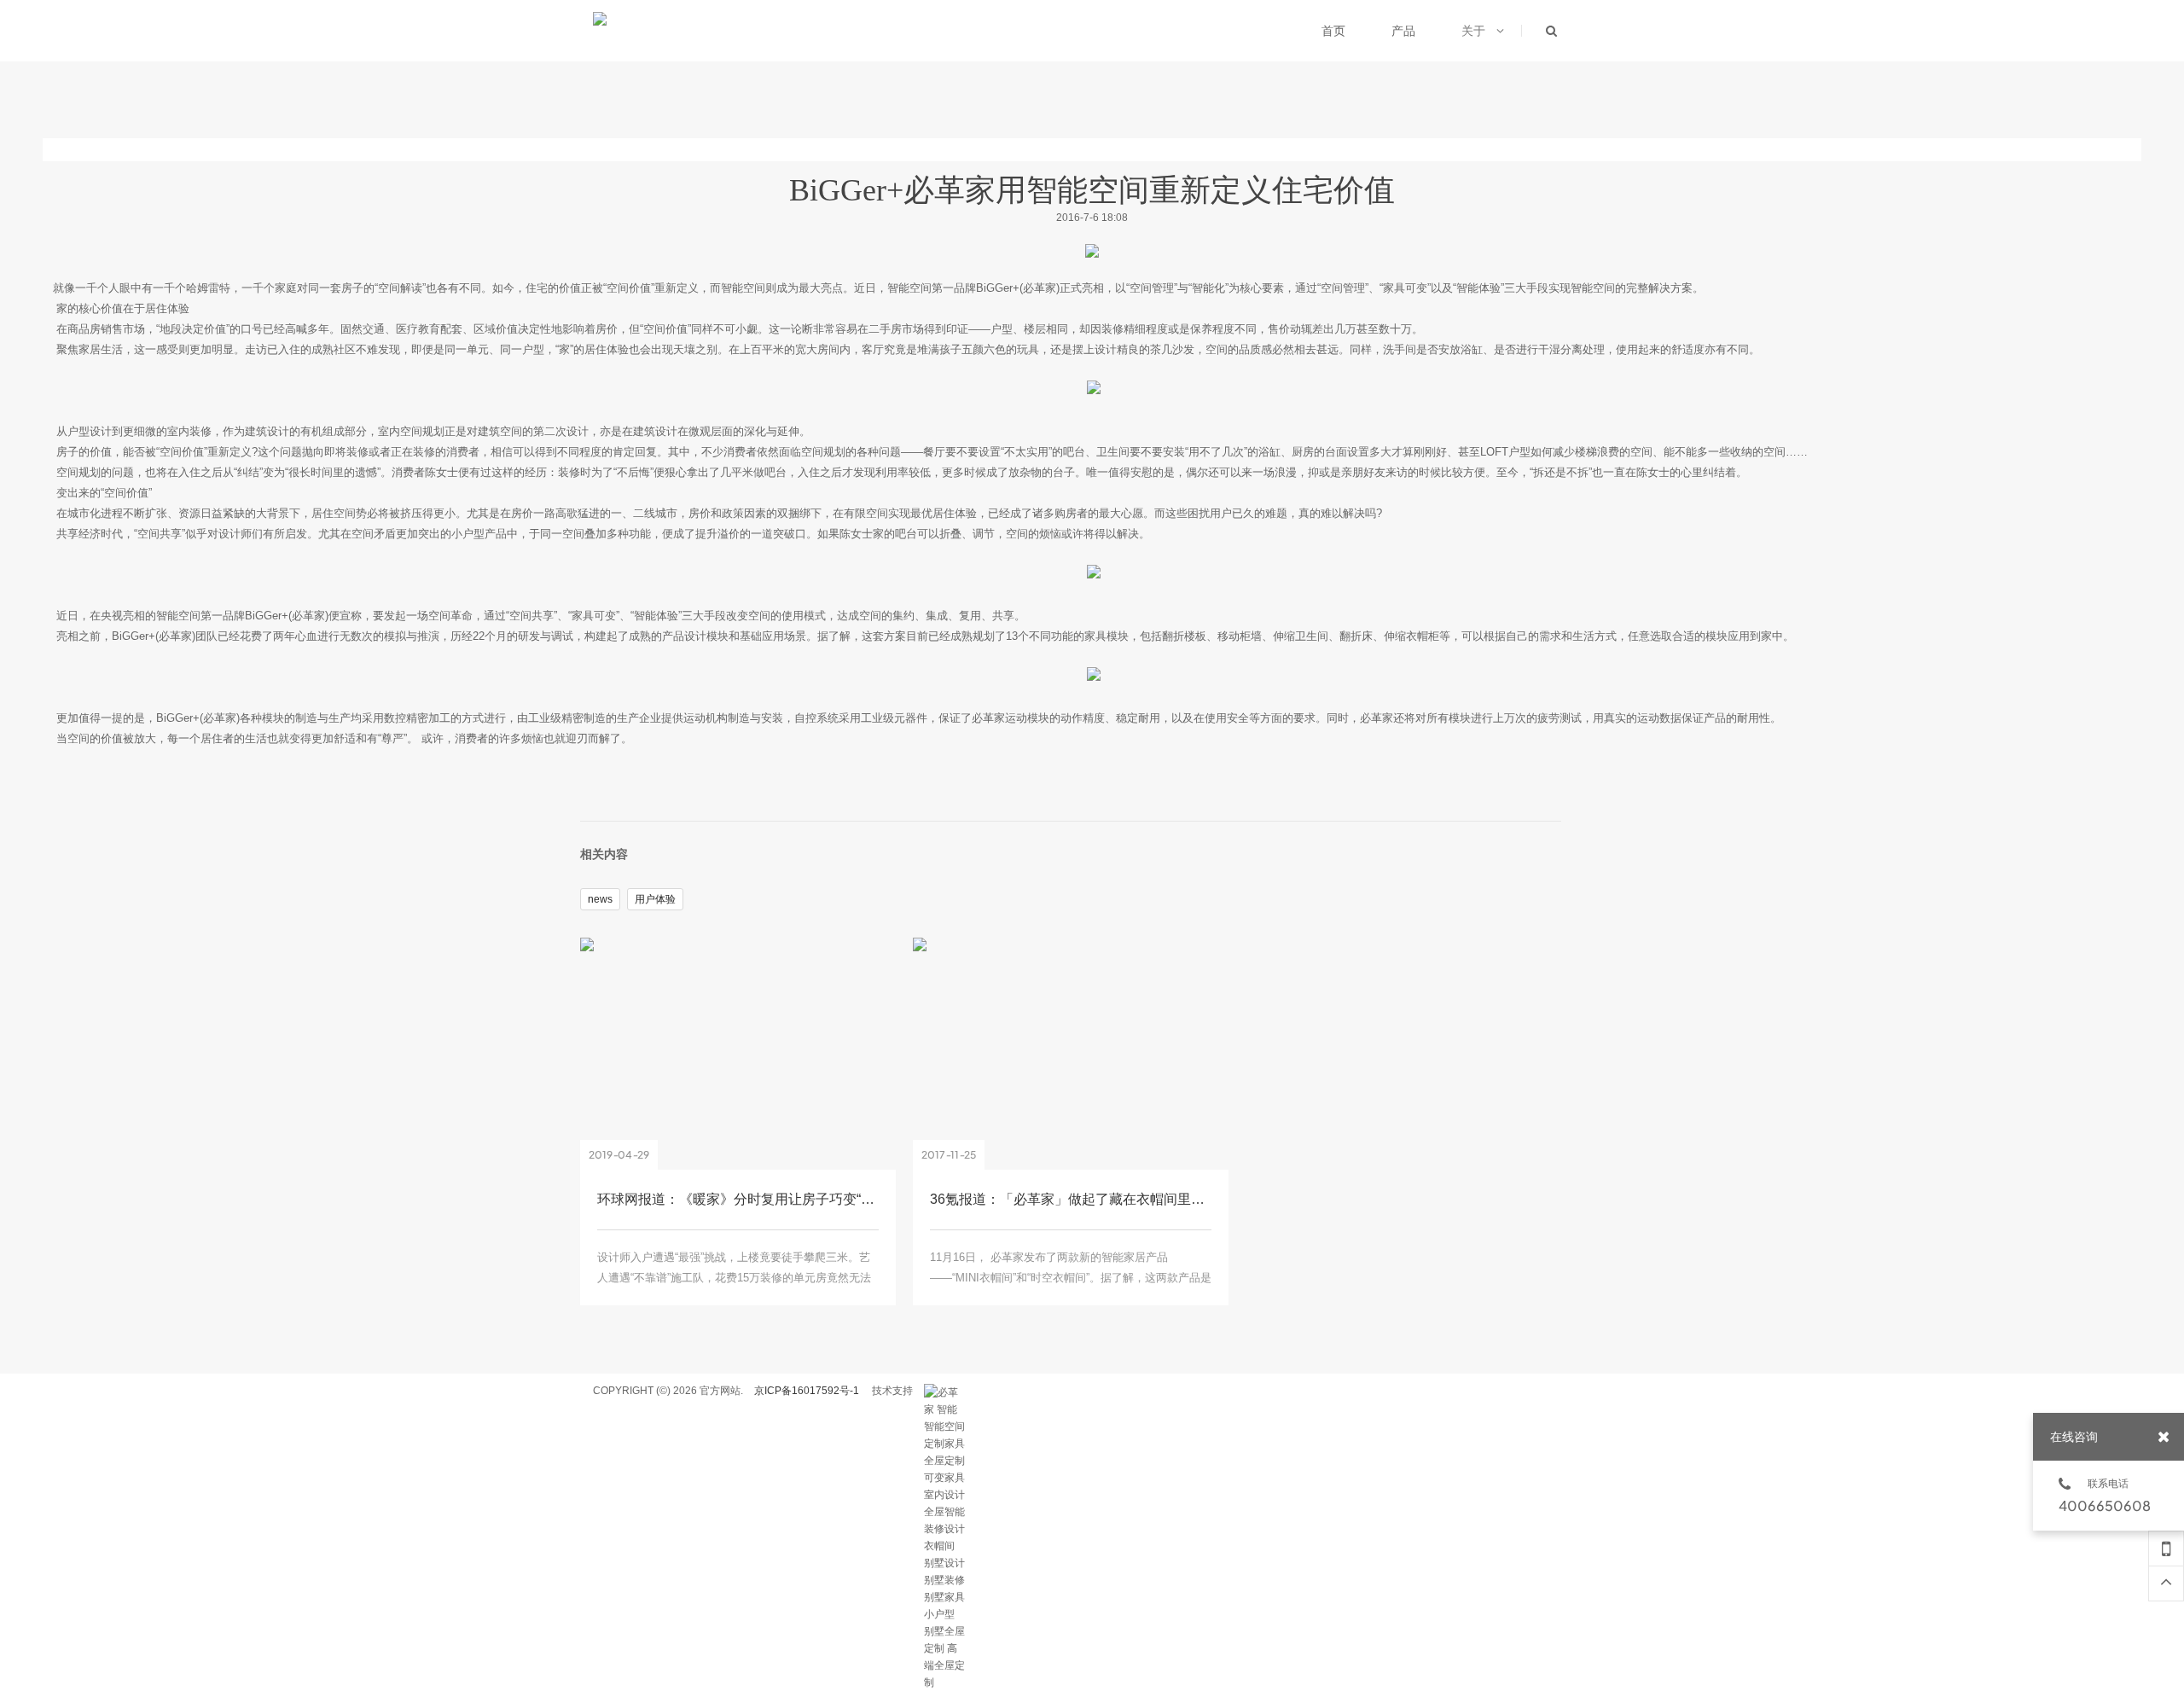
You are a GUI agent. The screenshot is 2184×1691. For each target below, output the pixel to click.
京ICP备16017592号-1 (807, 1391)
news (600, 899)
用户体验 (655, 899)
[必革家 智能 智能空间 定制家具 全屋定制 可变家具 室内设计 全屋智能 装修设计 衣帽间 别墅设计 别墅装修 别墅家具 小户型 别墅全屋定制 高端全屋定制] (945, 1392)
